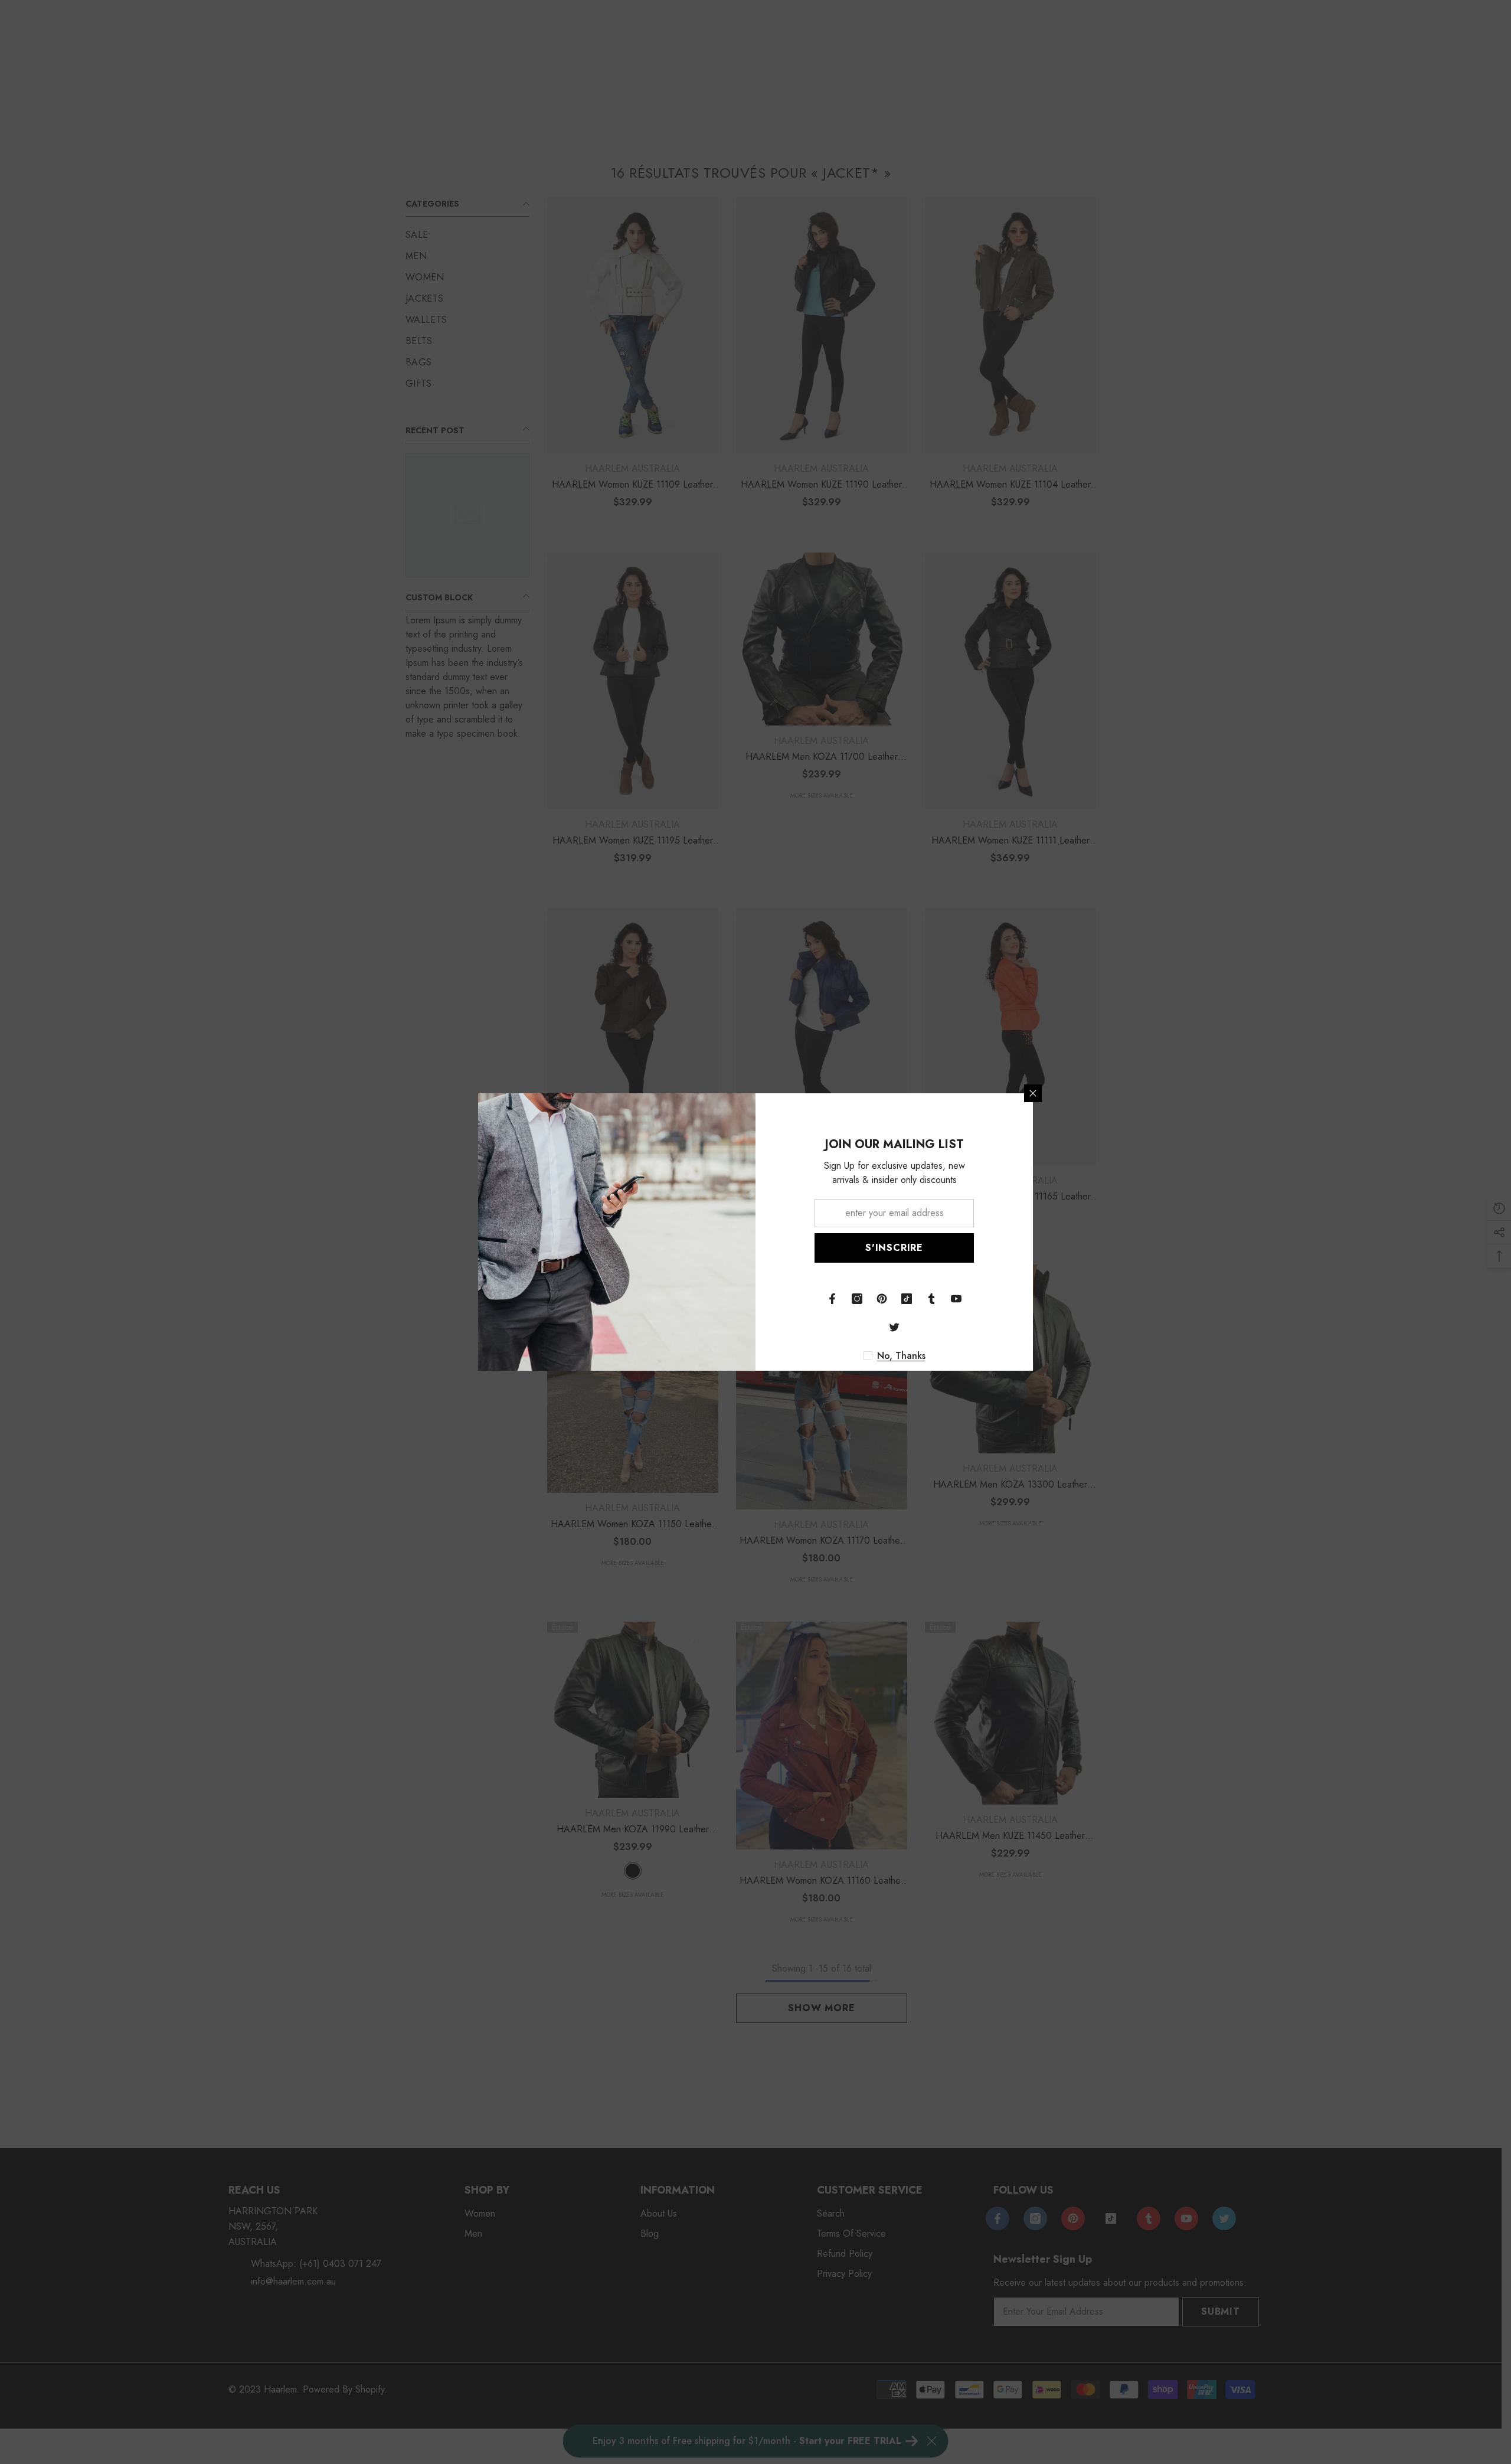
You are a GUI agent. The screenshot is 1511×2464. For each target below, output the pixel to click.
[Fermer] (1033, 1093)
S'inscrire (894, 1248)
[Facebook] (832, 1299)
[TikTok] (907, 1299)
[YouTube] (956, 1299)
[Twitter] (894, 1327)
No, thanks (901, 1356)
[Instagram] (857, 1299)
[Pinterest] (882, 1299)
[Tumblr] (931, 1299)
